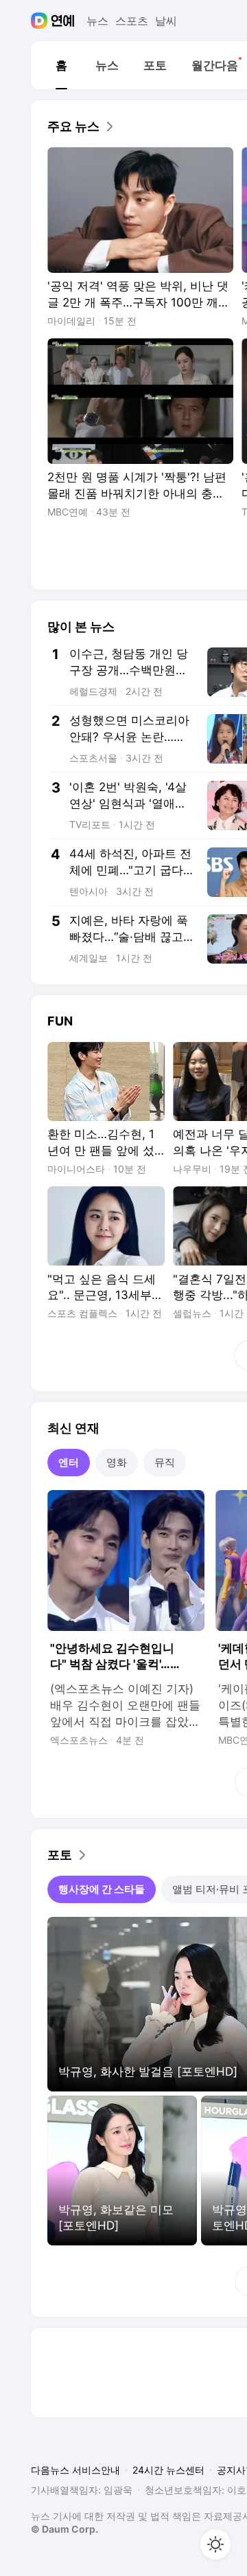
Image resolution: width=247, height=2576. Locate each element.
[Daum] (41, 21)
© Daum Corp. (64, 2529)
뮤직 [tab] (165, 1462)
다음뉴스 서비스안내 (75, 2470)
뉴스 (97, 21)
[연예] (63, 21)
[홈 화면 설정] (215, 2544)
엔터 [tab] (69, 1462)
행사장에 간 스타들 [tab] (102, 1889)
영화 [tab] (117, 1462)
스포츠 (132, 21)
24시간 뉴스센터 (168, 2470)
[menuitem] (61, 65)
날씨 (166, 21)
